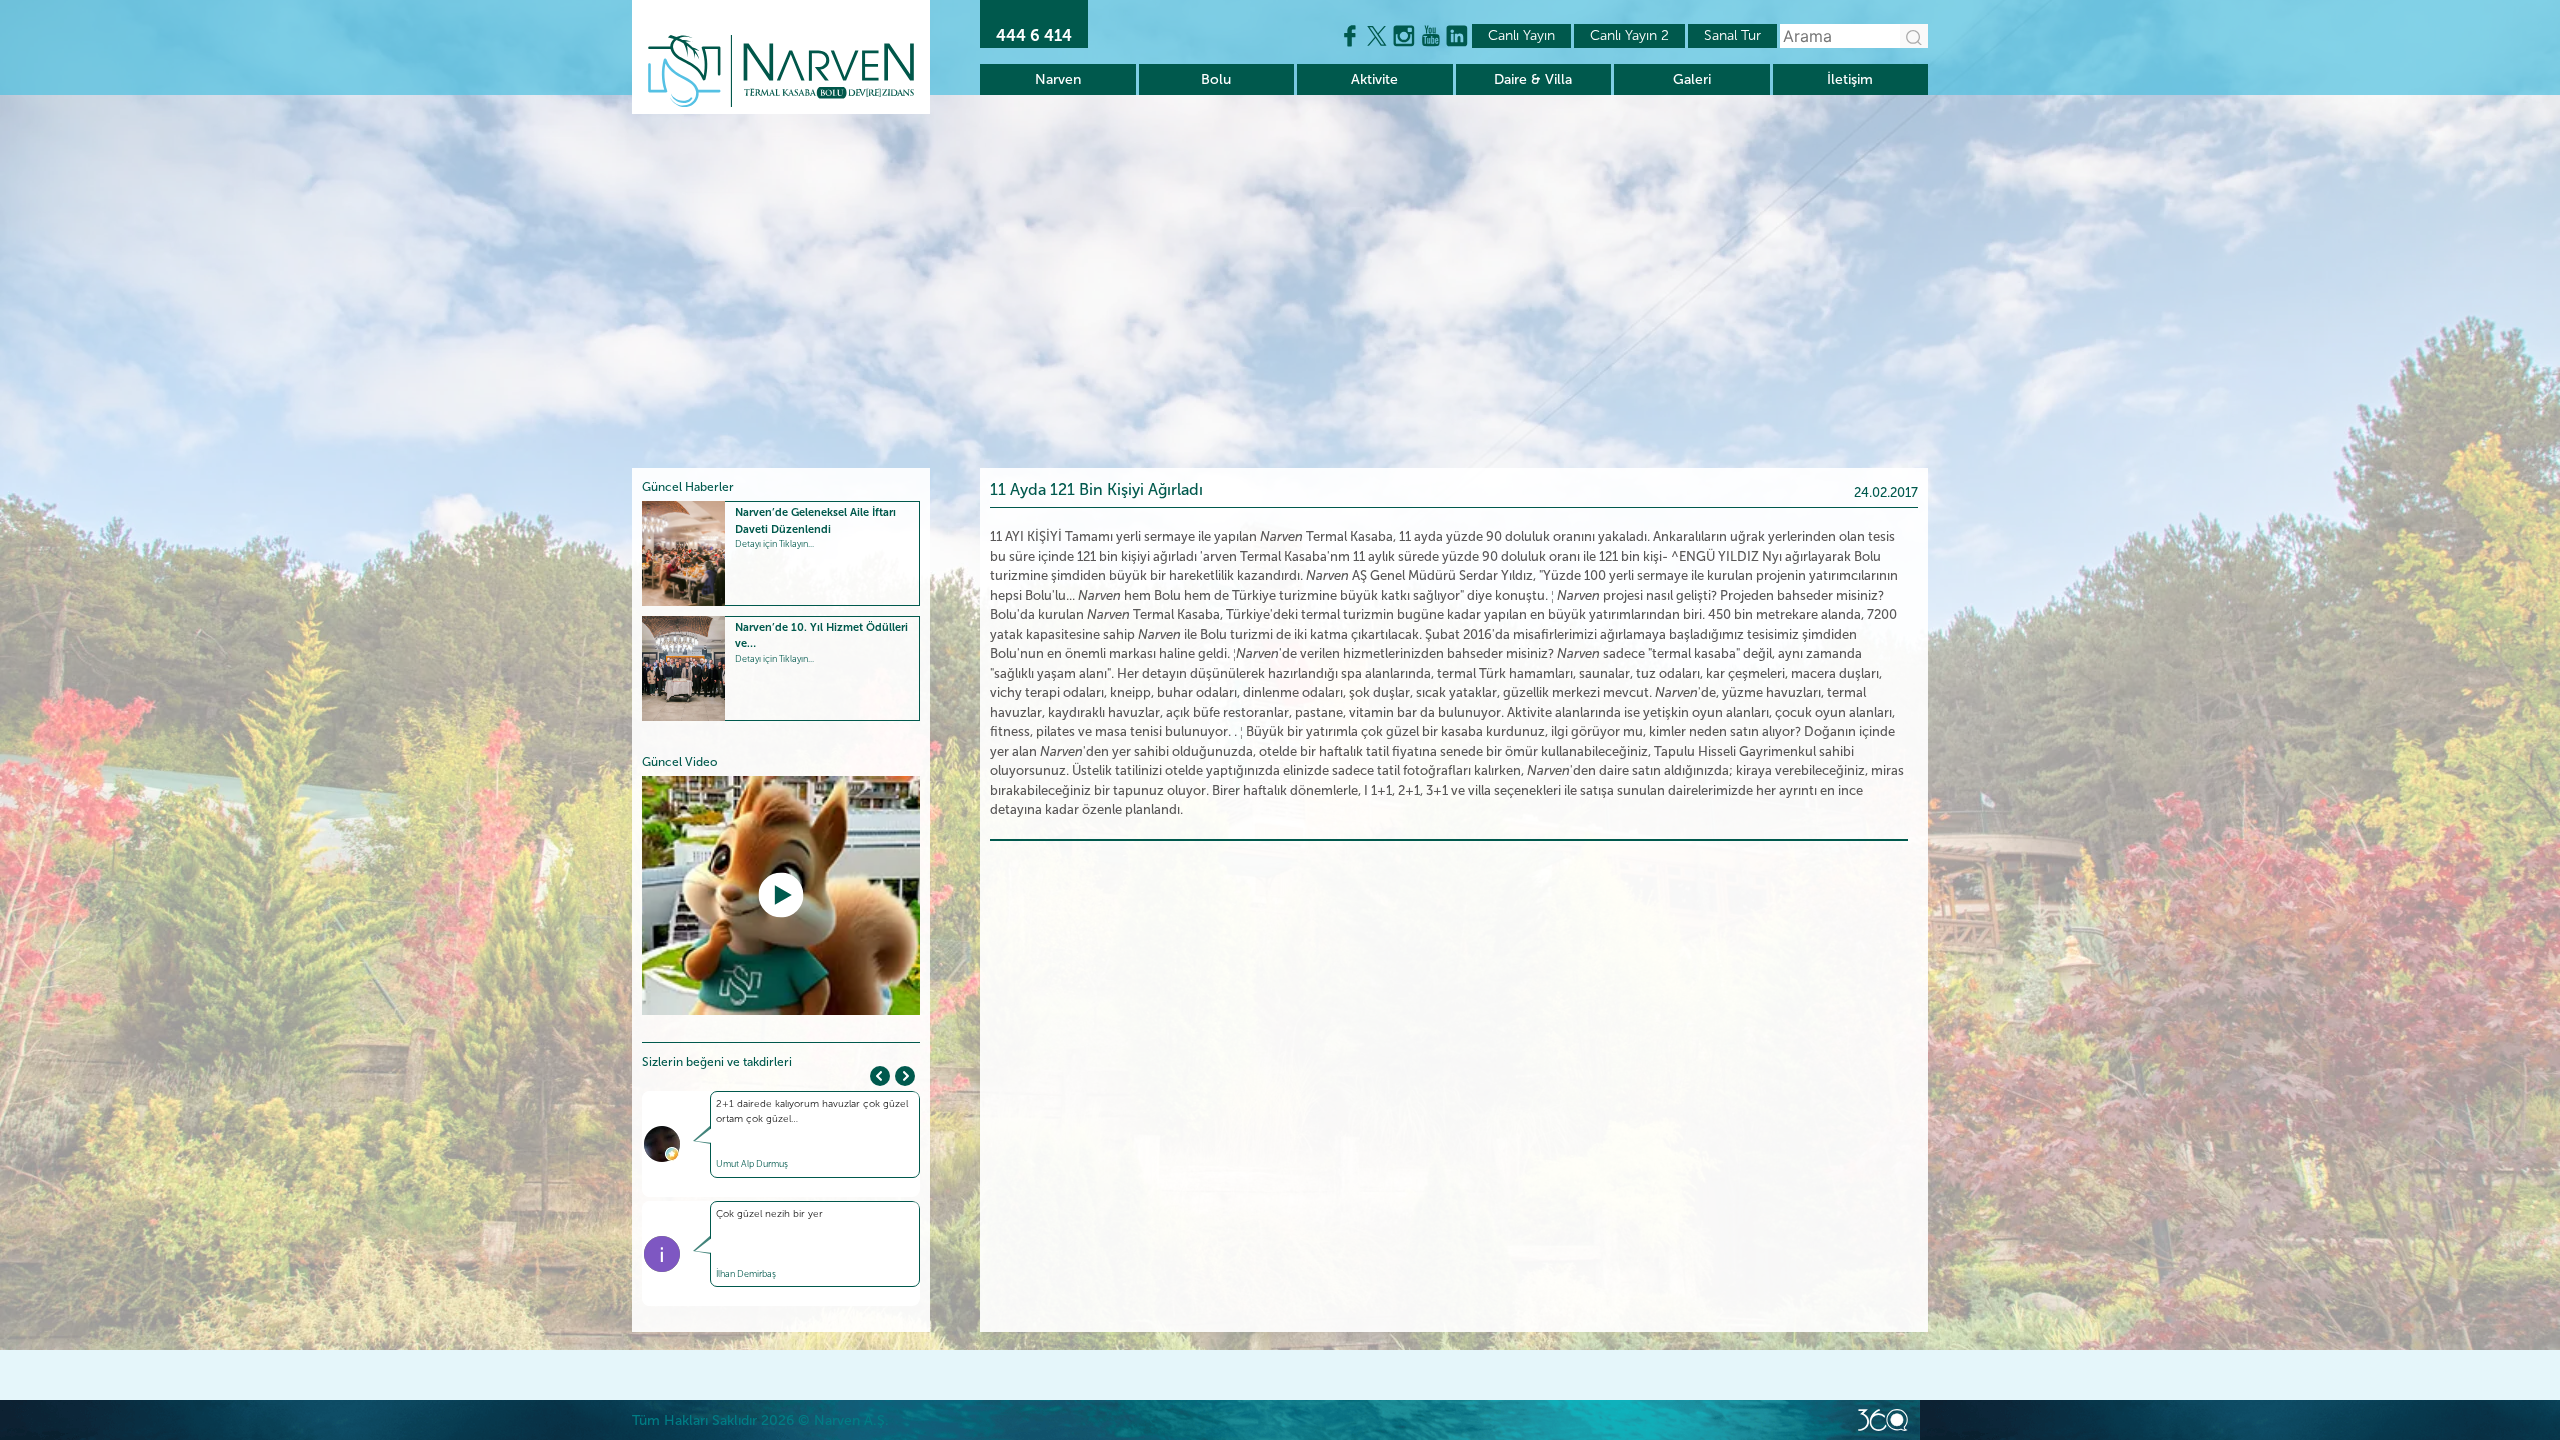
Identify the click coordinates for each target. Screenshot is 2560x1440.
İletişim (1850, 79)
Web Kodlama (1883, 1420)
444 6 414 (1034, 35)
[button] (905, 1076)
